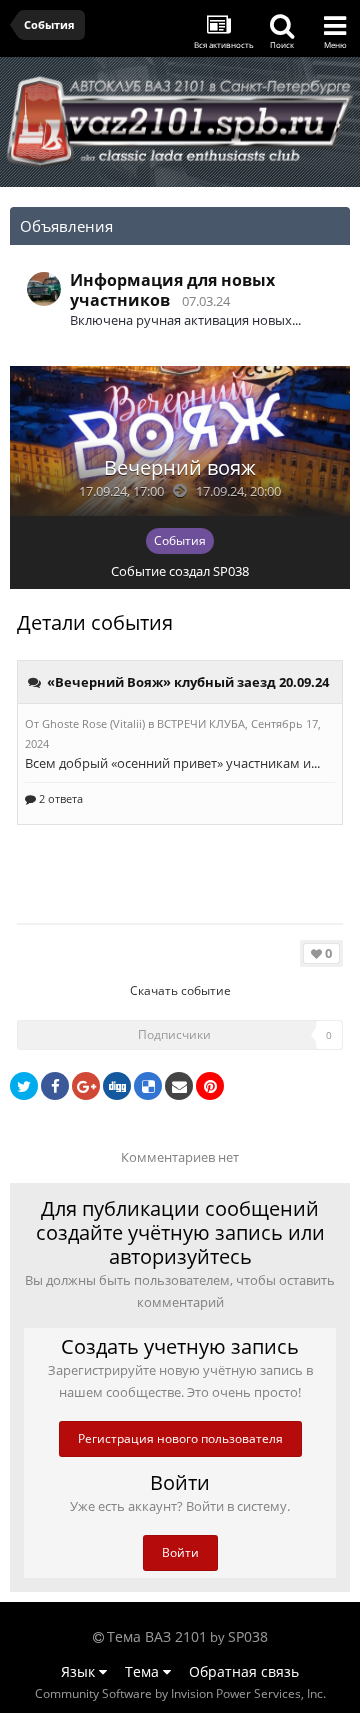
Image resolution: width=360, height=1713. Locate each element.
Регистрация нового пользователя (180, 1438)
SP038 (231, 571)
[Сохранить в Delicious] (148, 1086)
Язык (80, 1671)
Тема (144, 1671)
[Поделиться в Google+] (86, 1086)
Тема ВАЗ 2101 (157, 1636)
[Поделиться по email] (179, 1086)
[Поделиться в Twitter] (24, 1086)
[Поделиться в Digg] (117, 1086)
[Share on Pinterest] (210, 1086)
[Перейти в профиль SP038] (44, 289)
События (180, 540)
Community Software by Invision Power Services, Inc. (180, 1693)
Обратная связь (244, 1671)
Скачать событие (180, 990)
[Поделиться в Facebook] (55, 1086)
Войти (180, 1552)
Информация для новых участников (172, 290)
